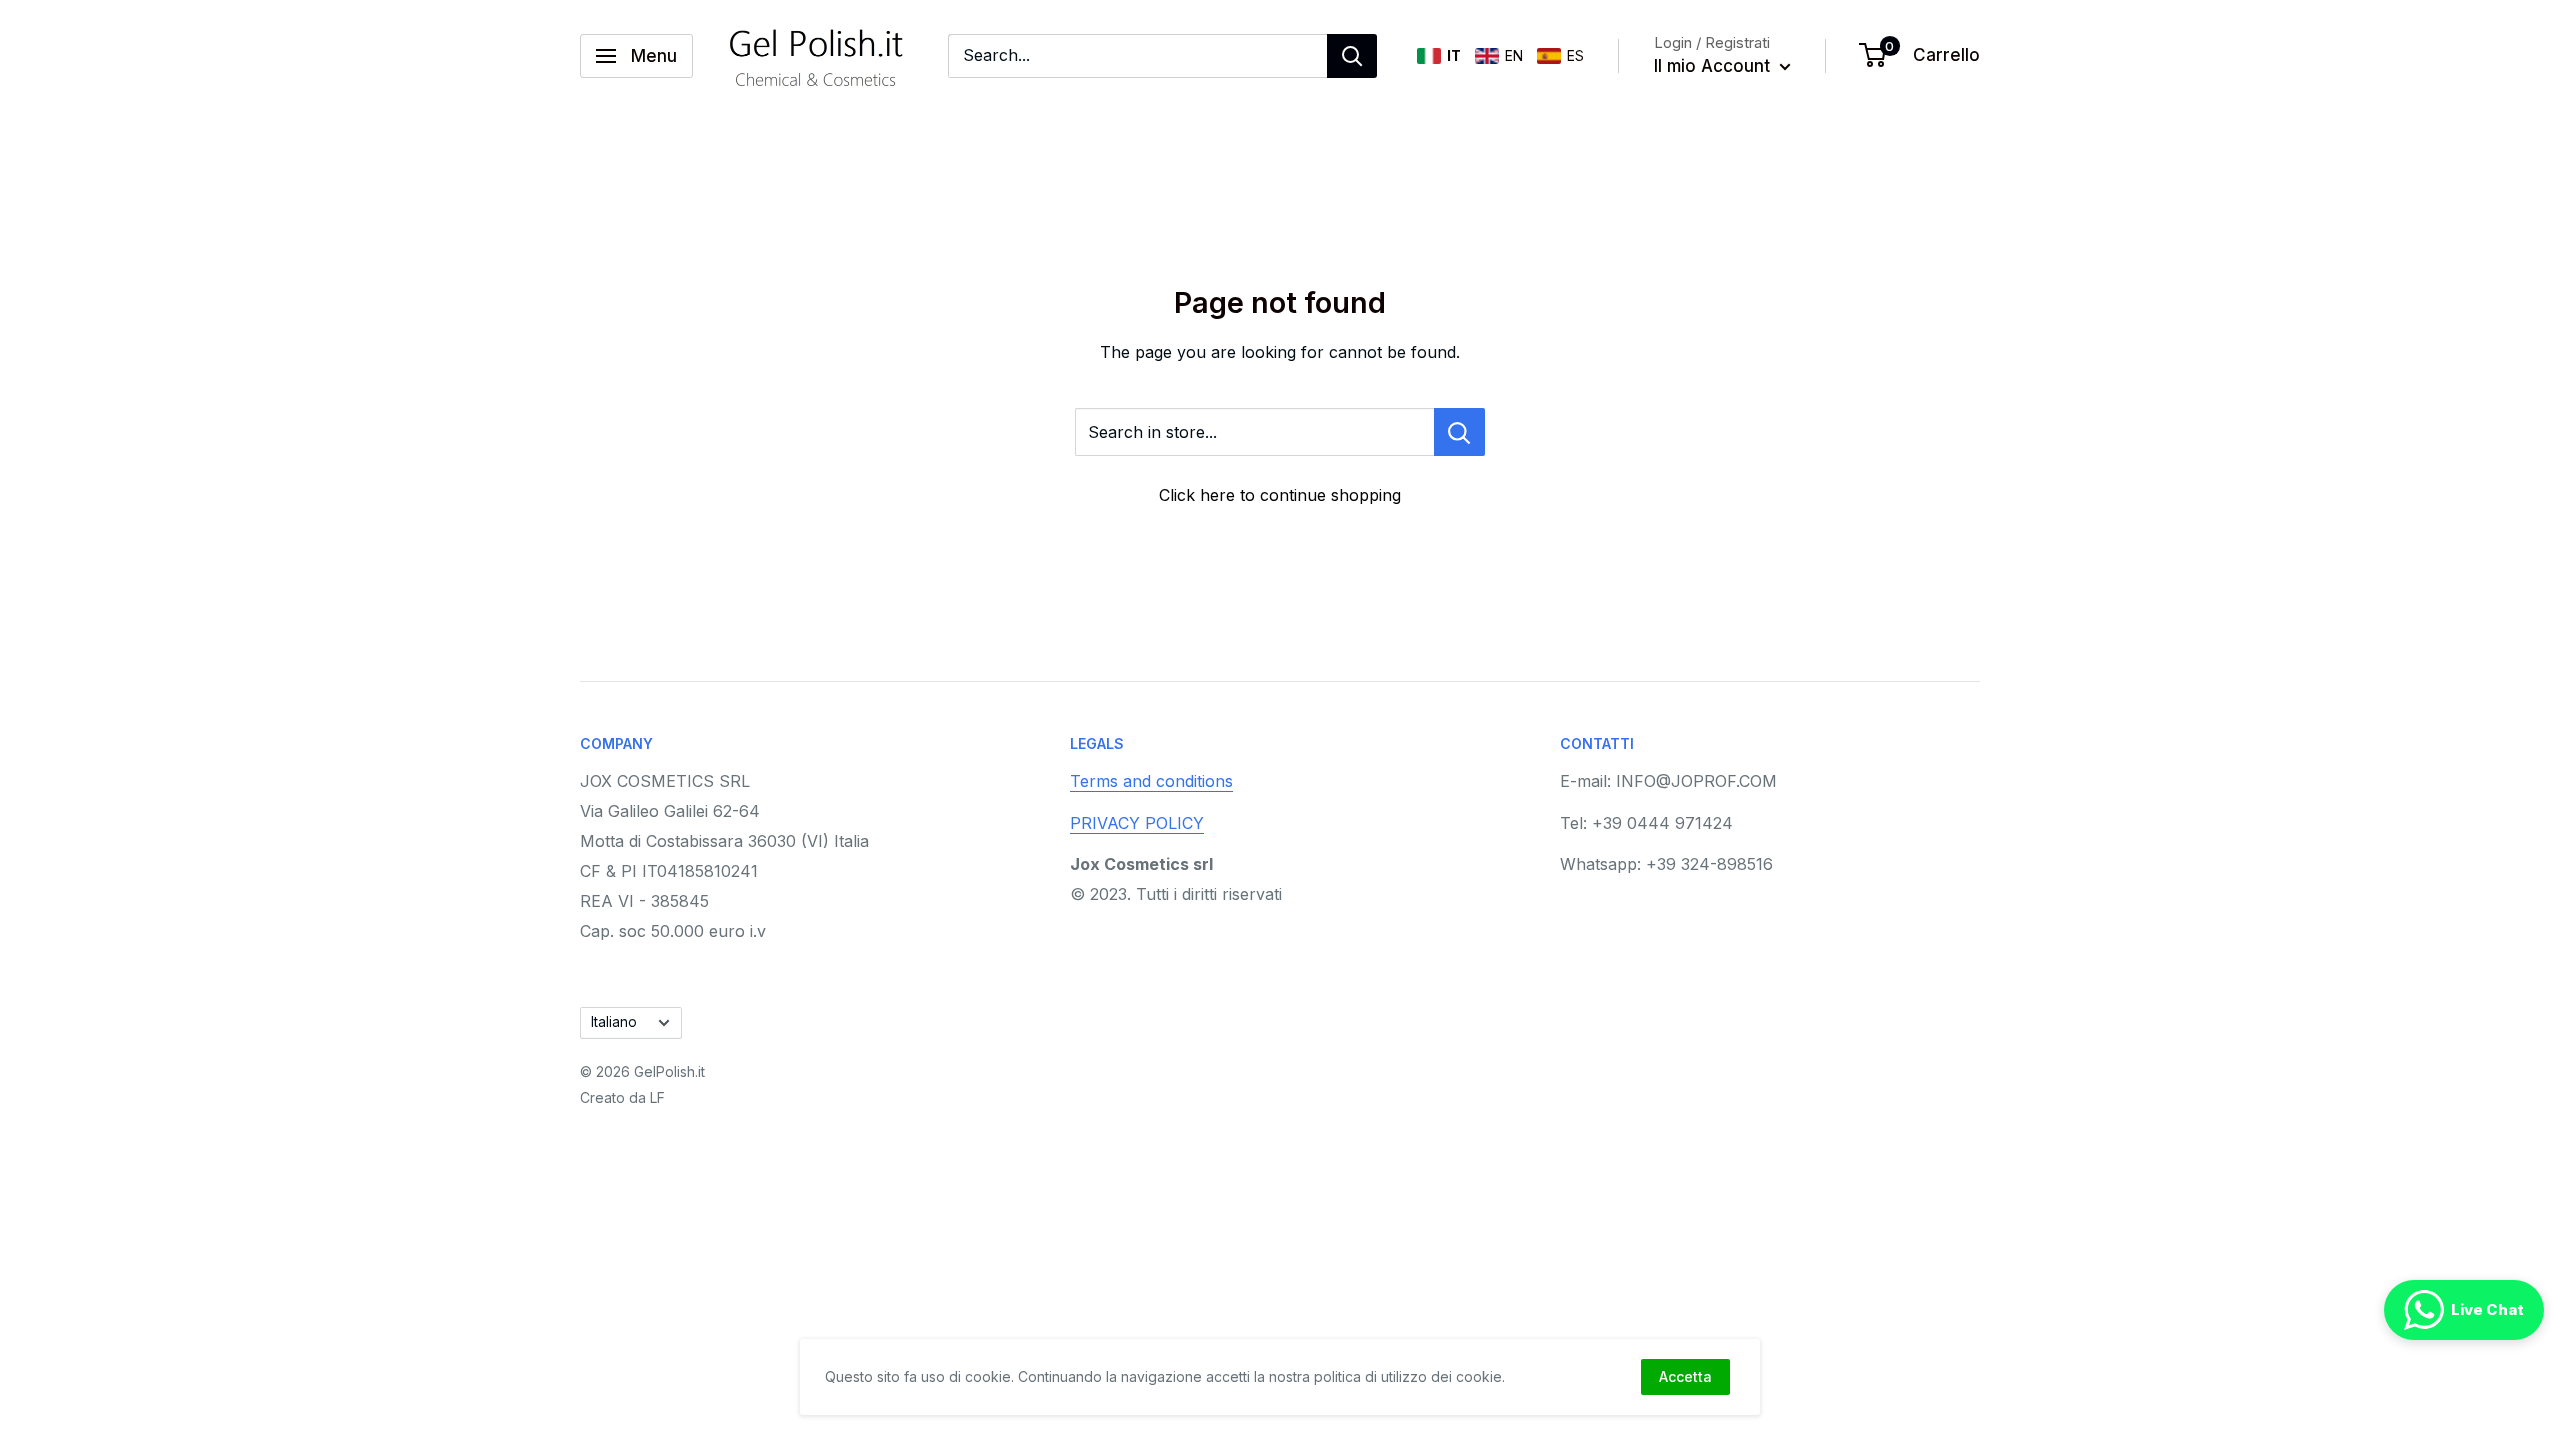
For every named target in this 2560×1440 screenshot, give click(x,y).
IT (1454, 55)
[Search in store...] (1459, 432)
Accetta (1685, 1376)
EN (1514, 55)
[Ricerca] (1352, 56)
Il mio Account (1714, 66)
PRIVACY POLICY (1137, 823)
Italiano (614, 1022)
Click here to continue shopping (1280, 495)
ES (1575, 55)
